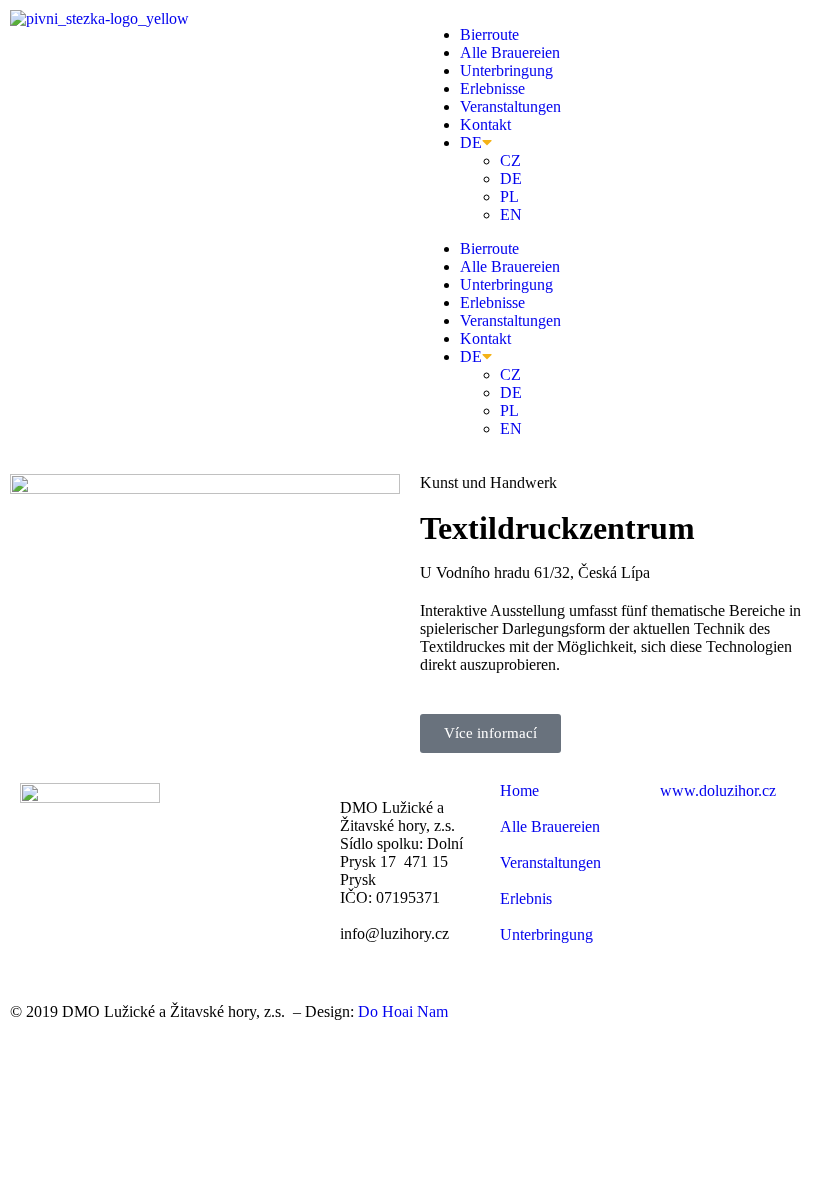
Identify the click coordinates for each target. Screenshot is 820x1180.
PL (509, 196)
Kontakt (485, 124)
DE (471, 142)
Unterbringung (506, 70)
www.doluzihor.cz (718, 790)
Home (519, 790)
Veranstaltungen (510, 106)
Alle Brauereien (510, 52)
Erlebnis (526, 898)
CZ (510, 160)
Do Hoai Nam (403, 1011)
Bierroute (489, 34)
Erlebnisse (492, 88)
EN (511, 214)
